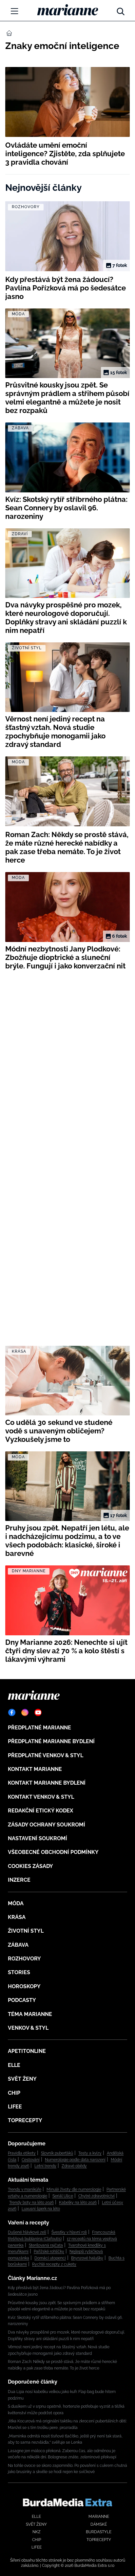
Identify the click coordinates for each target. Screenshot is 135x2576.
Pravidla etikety (22, 2153)
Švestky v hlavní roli (69, 2232)
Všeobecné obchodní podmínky (53, 1852)
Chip (14, 2093)
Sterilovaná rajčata (46, 2245)
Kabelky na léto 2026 (78, 2203)
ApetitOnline (27, 2051)
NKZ (37, 2532)
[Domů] (68, 10)
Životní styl (26, 1931)
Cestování (31, 2160)
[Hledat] (121, 10)
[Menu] (14, 11)
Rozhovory (24, 1959)
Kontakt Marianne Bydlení (47, 1783)
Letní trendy (45, 2166)
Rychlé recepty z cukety (54, 2264)
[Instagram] (25, 1712)
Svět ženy (22, 2079)
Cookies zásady (30, 1866)
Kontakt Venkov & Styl (41, 1797)
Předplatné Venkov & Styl (46, 1755)
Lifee (15, 2107)
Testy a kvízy (90, 2153)
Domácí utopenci (50, 2258)
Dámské (99, 2524)
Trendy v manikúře (25, 2189)
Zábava (18, 1945)
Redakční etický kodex (40, 1811)
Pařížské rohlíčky (49, 2252)
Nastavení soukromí (38, 1838)
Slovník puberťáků (57, 2153)
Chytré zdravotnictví (96, 2196)
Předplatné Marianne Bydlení (51, 1741)
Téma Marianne (30, 2014)
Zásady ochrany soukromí (47, 1825)
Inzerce (19, 1880)
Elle (14, 2065)
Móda (16, 1903)
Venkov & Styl (28, 2028)
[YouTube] (38, 1712)
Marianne (99, 2517)
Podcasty (22, 2000)
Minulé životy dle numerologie (74, 2189)
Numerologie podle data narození (75, 2160)
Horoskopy (24, 1986)
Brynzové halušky (87, 2258)
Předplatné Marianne (39, 1728)
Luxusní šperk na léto (41, 2209)
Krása (17, 1917)
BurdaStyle (99, 2532)
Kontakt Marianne (35, 1769)
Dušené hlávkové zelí (27, 2232)
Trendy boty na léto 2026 (31, 2203)
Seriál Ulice (63, 2196)
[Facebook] (12, 1712)
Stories (19, 1972)
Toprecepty (25, 2120)
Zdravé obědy (74, 2166)
